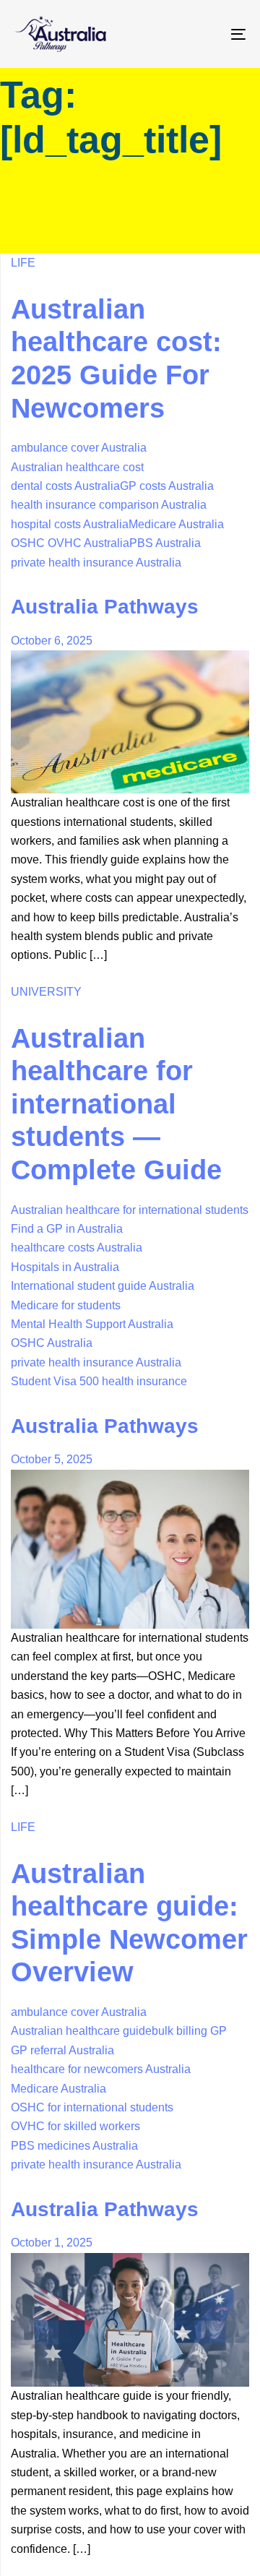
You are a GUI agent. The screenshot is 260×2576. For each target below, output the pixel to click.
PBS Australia (165, 543)
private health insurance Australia (96, 563)
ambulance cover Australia (79, 448)
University (46, 992)
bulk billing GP (189, 2031)
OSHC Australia (52, 1343)
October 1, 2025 (52, 2243)
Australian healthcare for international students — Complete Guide (116, 1104)
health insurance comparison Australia (109, 505)
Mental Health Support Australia (92, 1324)
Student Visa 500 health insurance (99, 1381)
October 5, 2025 (52, 1459)
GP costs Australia (167, 486)
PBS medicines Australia (74, 2146)
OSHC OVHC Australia (70, 543)
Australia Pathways (105, 607)
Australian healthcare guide (81, 2031)
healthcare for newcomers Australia (101, 2069)
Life (23, 263)
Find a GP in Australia (67, 1229)
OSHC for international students (92, 2107)
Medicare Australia (176, 524)
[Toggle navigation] (207, 34)
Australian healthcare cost (77, 467)
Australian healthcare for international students (130, 1210)
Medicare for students (66, 1305)
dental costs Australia (65, 486)
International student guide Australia (103, 1286)
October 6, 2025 (52, 641)
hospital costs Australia (70, 524)
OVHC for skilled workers (75, 2126)
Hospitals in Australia (65, 1267)
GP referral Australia (62, 2050)
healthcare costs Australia (77, 1248)
